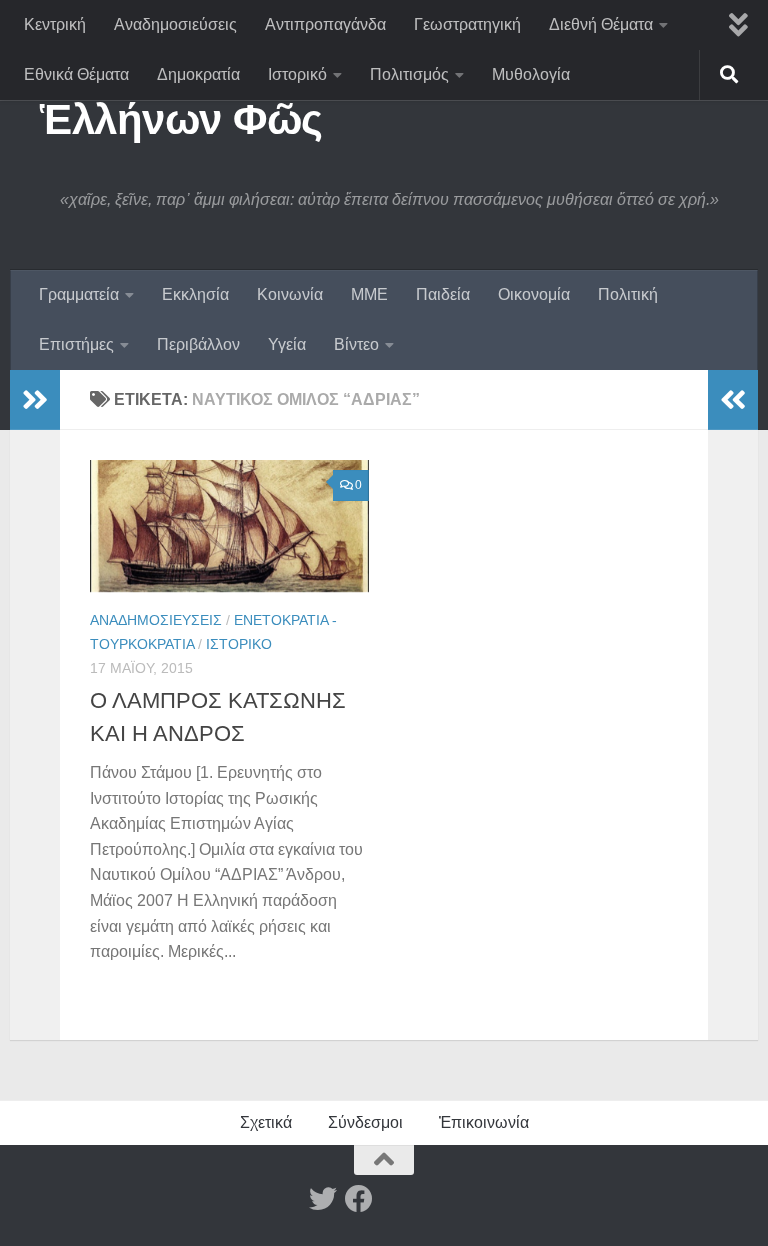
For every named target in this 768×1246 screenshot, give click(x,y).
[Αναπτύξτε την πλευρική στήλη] (35, 400)
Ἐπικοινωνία (484, 1122)
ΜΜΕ (369, 294)
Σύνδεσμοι (365, 1122)
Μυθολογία (531, 74)
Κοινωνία (290, 294)
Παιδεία (443, 294)
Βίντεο (356, 344)
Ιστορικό (297, 74)
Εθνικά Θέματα (76, 74)
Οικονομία (534, 294)
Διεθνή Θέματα (601, 24)
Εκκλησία (195, 294)
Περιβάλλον (198, 344)
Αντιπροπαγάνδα (325, 24)
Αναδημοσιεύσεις (175, 24)
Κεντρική (55, 24)
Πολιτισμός (409, 74)
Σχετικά (266, 1122)
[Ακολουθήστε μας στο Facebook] (359, 1199)
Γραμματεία (79, 294)
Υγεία (287, 344)
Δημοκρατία (198, 74)
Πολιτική (628, 294)
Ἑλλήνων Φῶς (181, 119)
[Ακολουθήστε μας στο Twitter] (323, 1199)
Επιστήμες (76, 344)
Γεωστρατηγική (467, 24)
